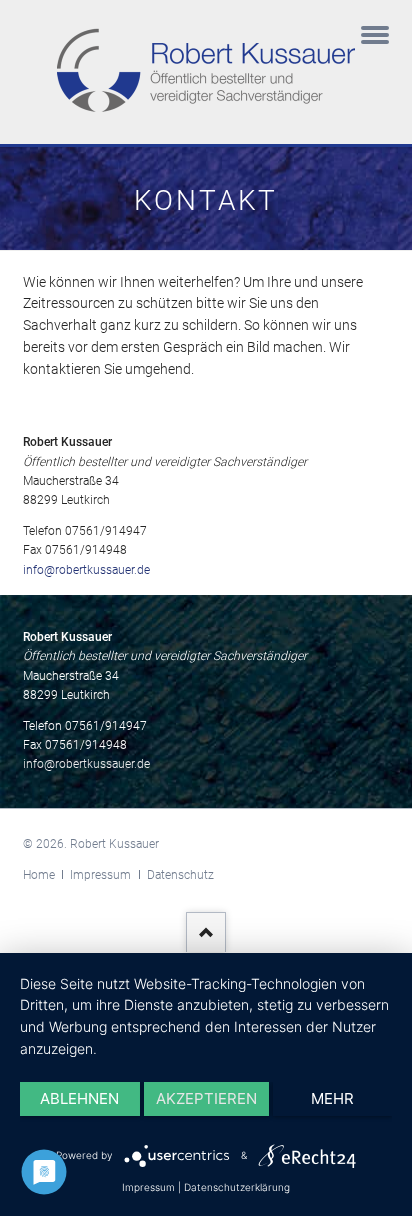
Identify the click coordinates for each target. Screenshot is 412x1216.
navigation (375, 37)
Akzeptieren (206, 1098)
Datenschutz (180, 875)
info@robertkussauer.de (86, 570)
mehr (332, 1098)
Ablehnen (79, 1098)
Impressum (100, 875)
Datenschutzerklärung (237, 1187)
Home (39, 875)
